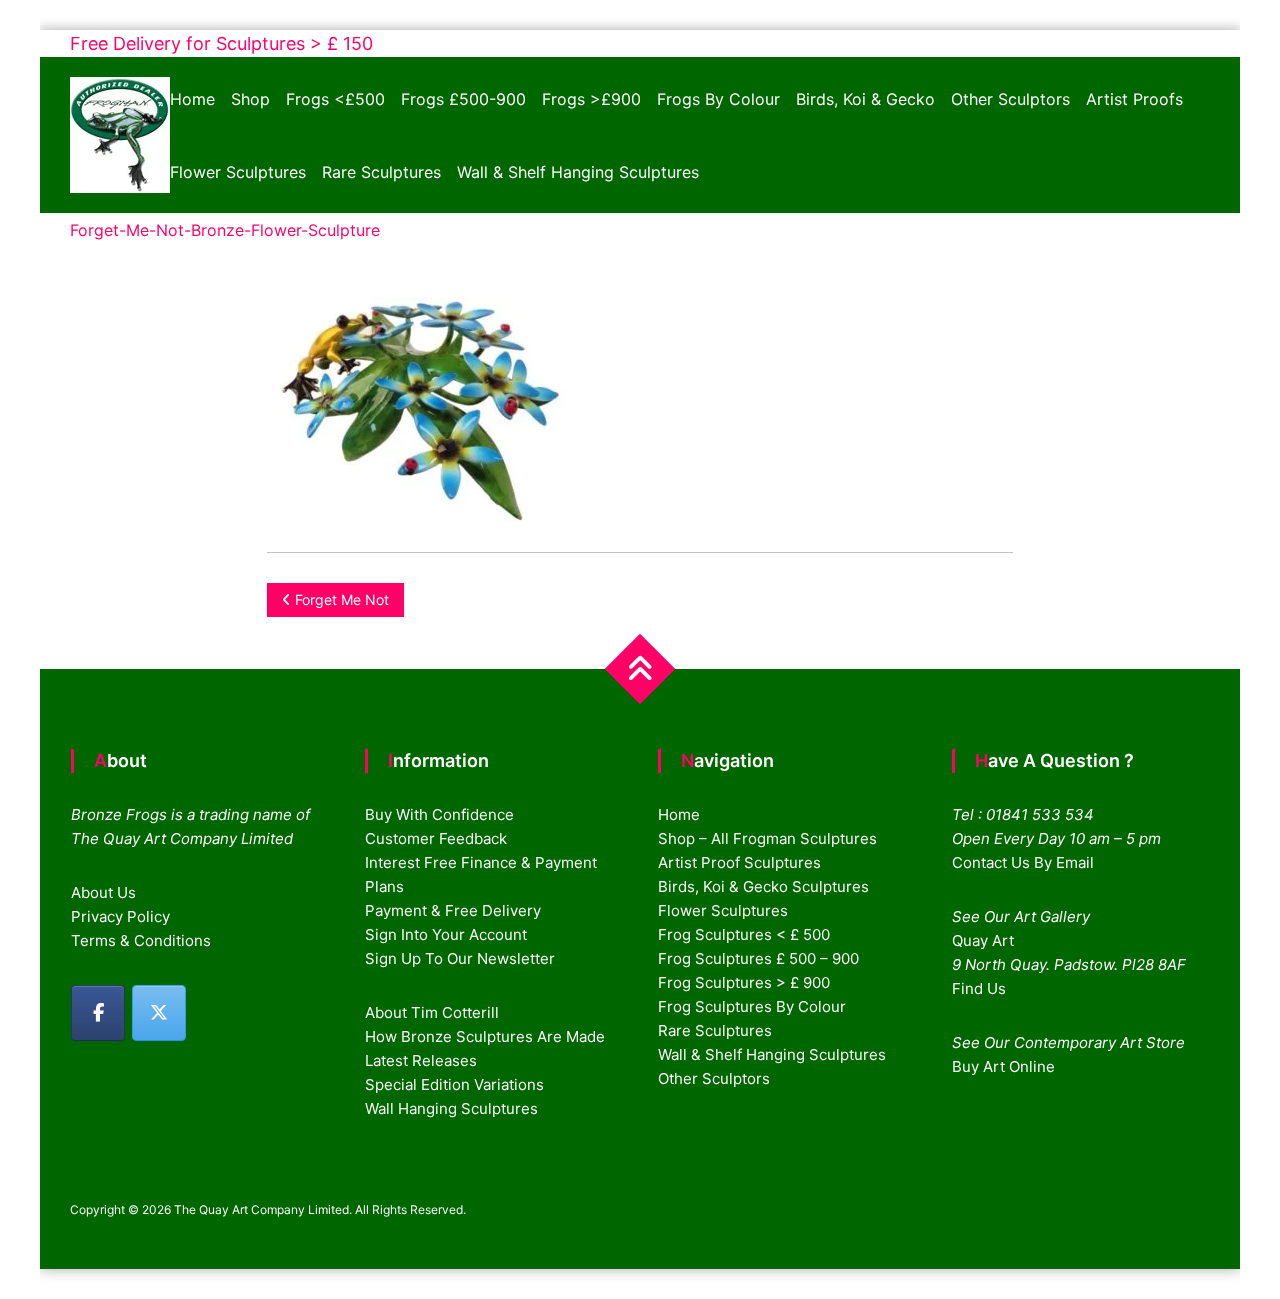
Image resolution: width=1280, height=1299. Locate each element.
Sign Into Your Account (446, 934)
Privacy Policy (120, 916)
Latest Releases (421, 1060)
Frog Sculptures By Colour (752, 1006)
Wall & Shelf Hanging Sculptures (578, 172)
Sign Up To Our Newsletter (460, 958)
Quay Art (983, 940)
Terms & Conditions (141, 940)
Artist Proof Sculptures (739, 862)
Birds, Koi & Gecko (865, 99)
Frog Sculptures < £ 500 (744, 934)
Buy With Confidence (439, 814)
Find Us (979, 988)
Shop (250, 99)
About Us (103, 892)
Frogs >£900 (591, 99)
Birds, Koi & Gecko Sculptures (763, 886)
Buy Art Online (1003, 1066)
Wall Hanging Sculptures (451, 1108)
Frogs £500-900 (463, 99)
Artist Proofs (1134, 99)
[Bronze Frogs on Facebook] (98, 1013)
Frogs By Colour (718, 99)
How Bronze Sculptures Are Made (485, 1036)
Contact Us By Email (1023, 862)
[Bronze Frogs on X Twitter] (159, 1013)
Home (192, 99)
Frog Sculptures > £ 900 (744, 982)
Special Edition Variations (454, 1084)
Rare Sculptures (381, 172)
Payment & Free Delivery (453, 910)
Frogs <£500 (335, 99)
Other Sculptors (1010, 99)
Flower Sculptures (238, 172)
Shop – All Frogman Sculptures (767, 838)
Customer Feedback (436, 838)
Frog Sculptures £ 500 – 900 (758, 958)
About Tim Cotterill (432, 1012)
